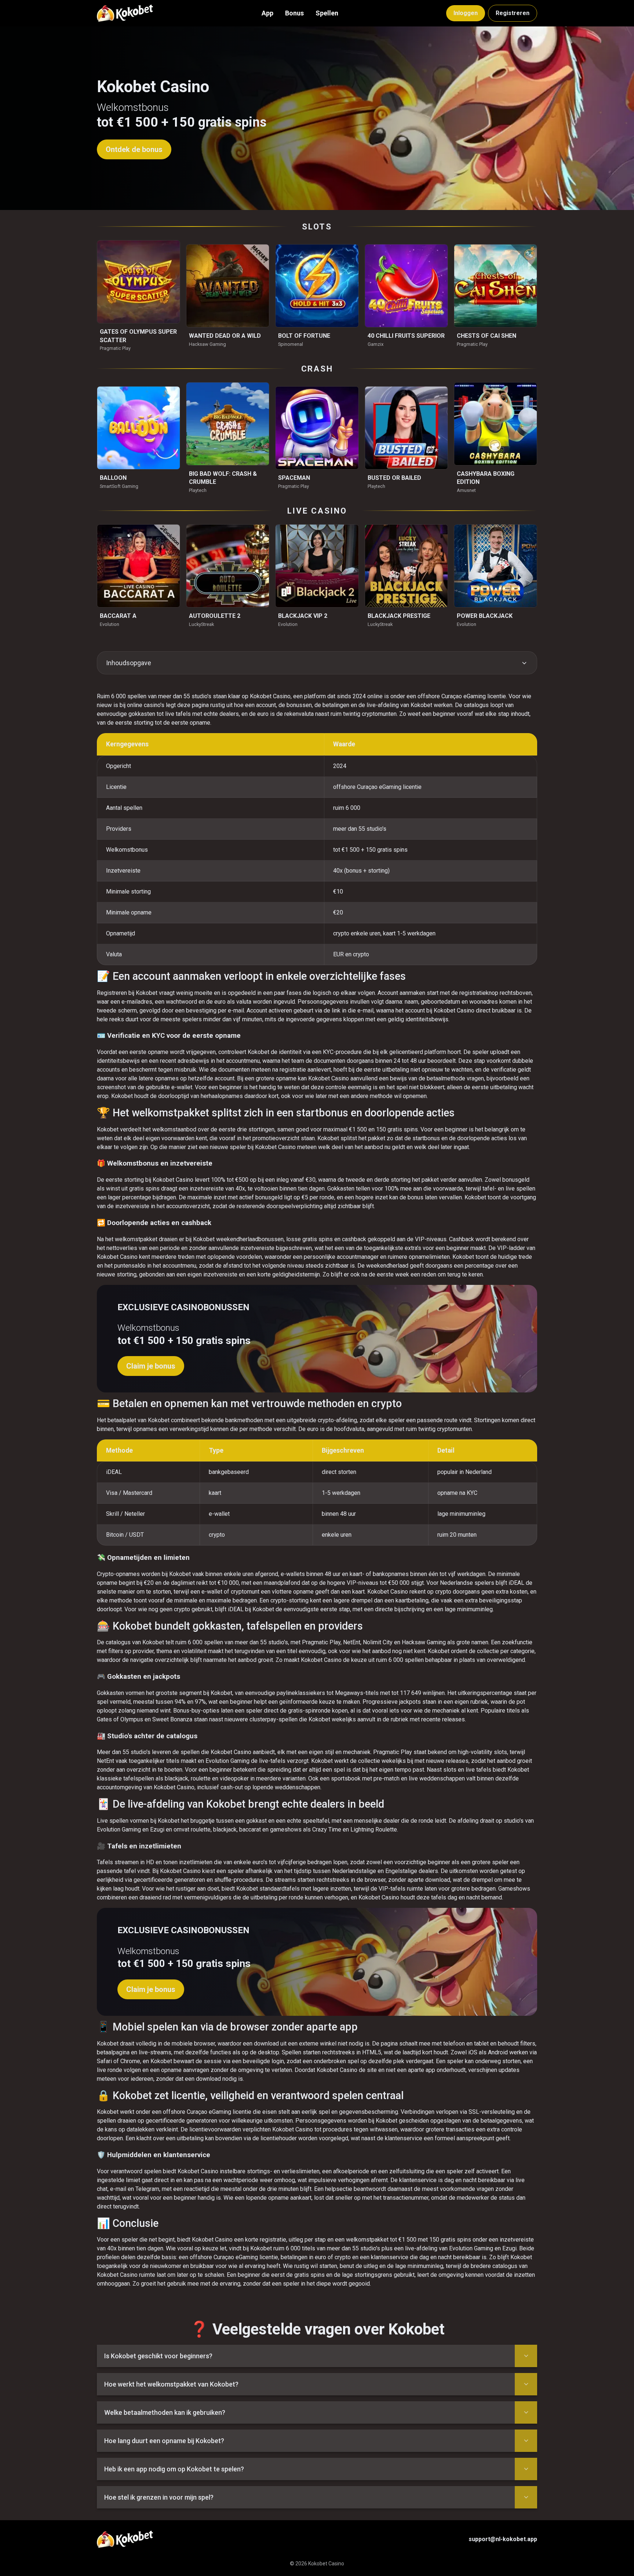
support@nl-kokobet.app (503, 2539)
